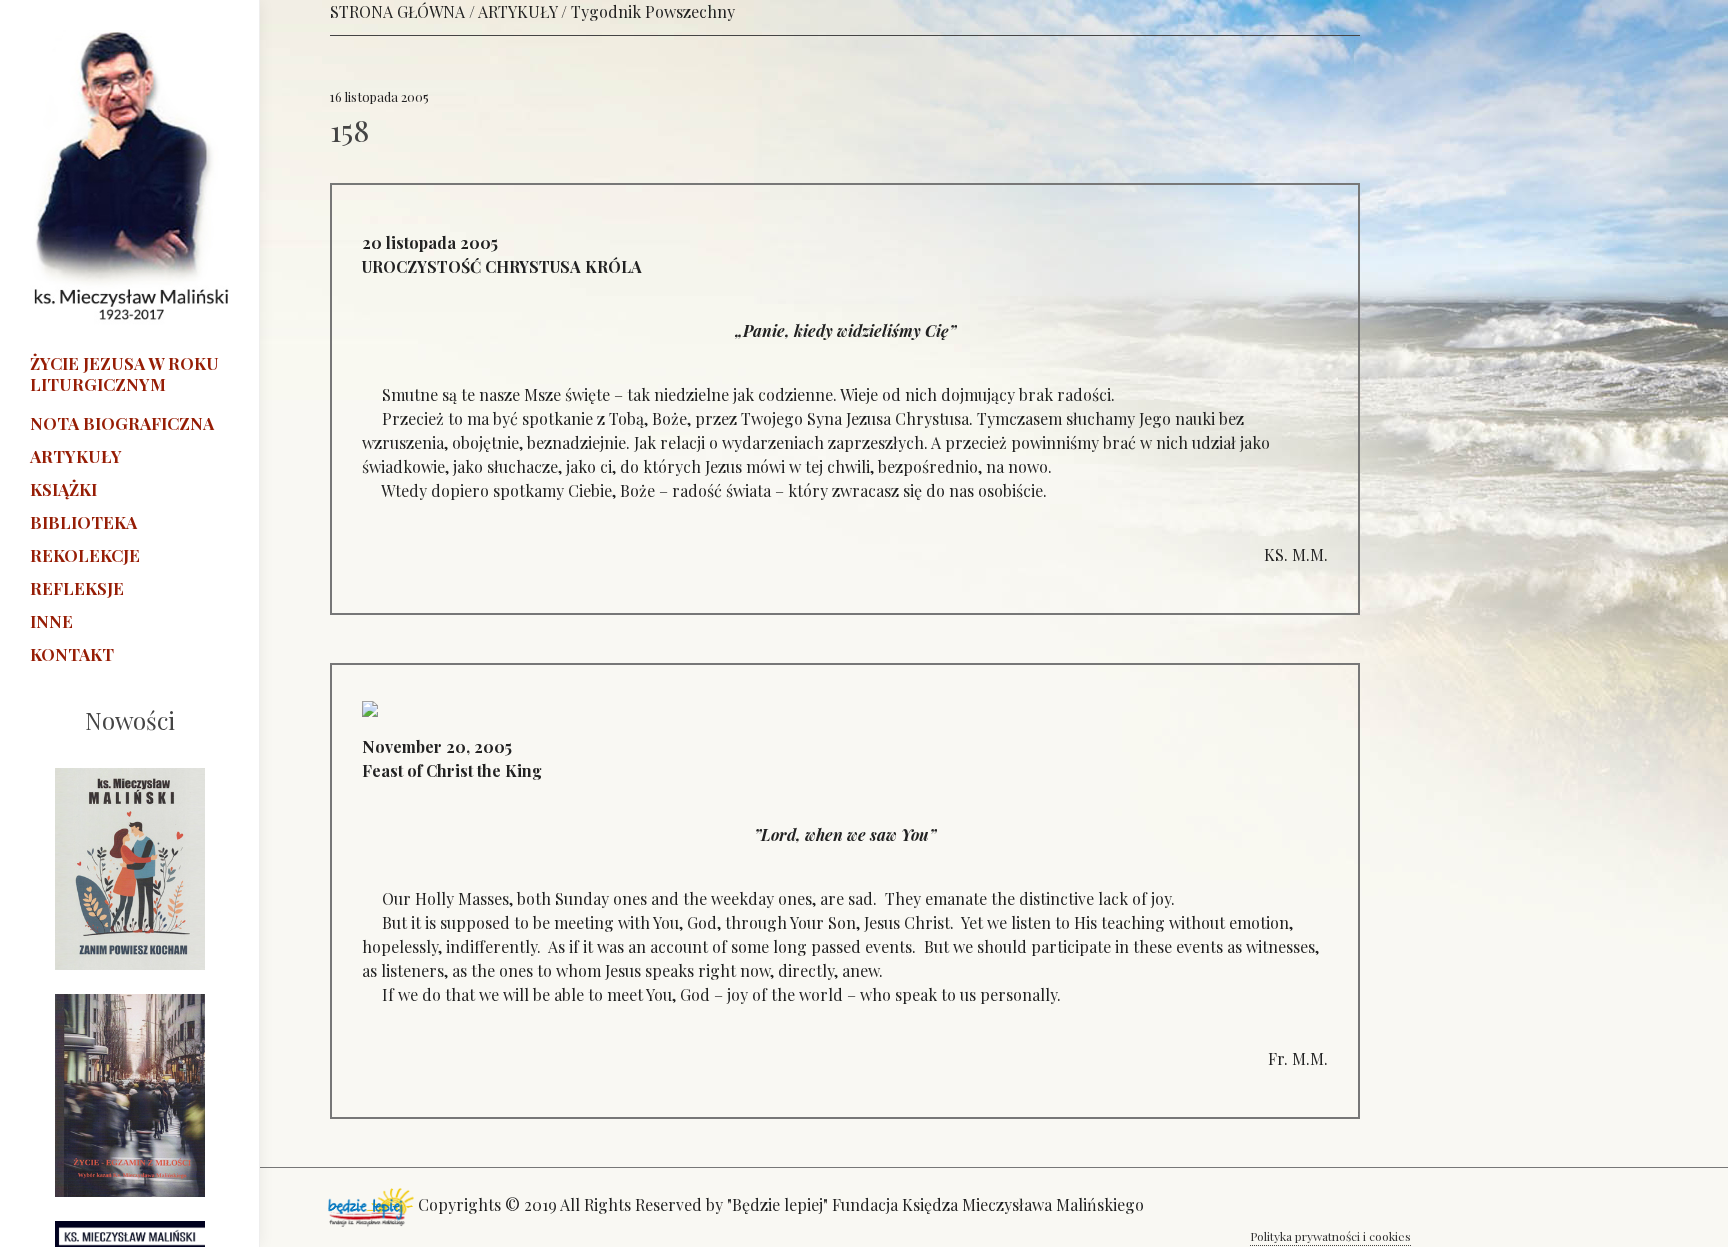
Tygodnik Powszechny (653, 11)
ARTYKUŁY (517, 11)
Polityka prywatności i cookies (1330, 1236)
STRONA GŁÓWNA (397, 11)
